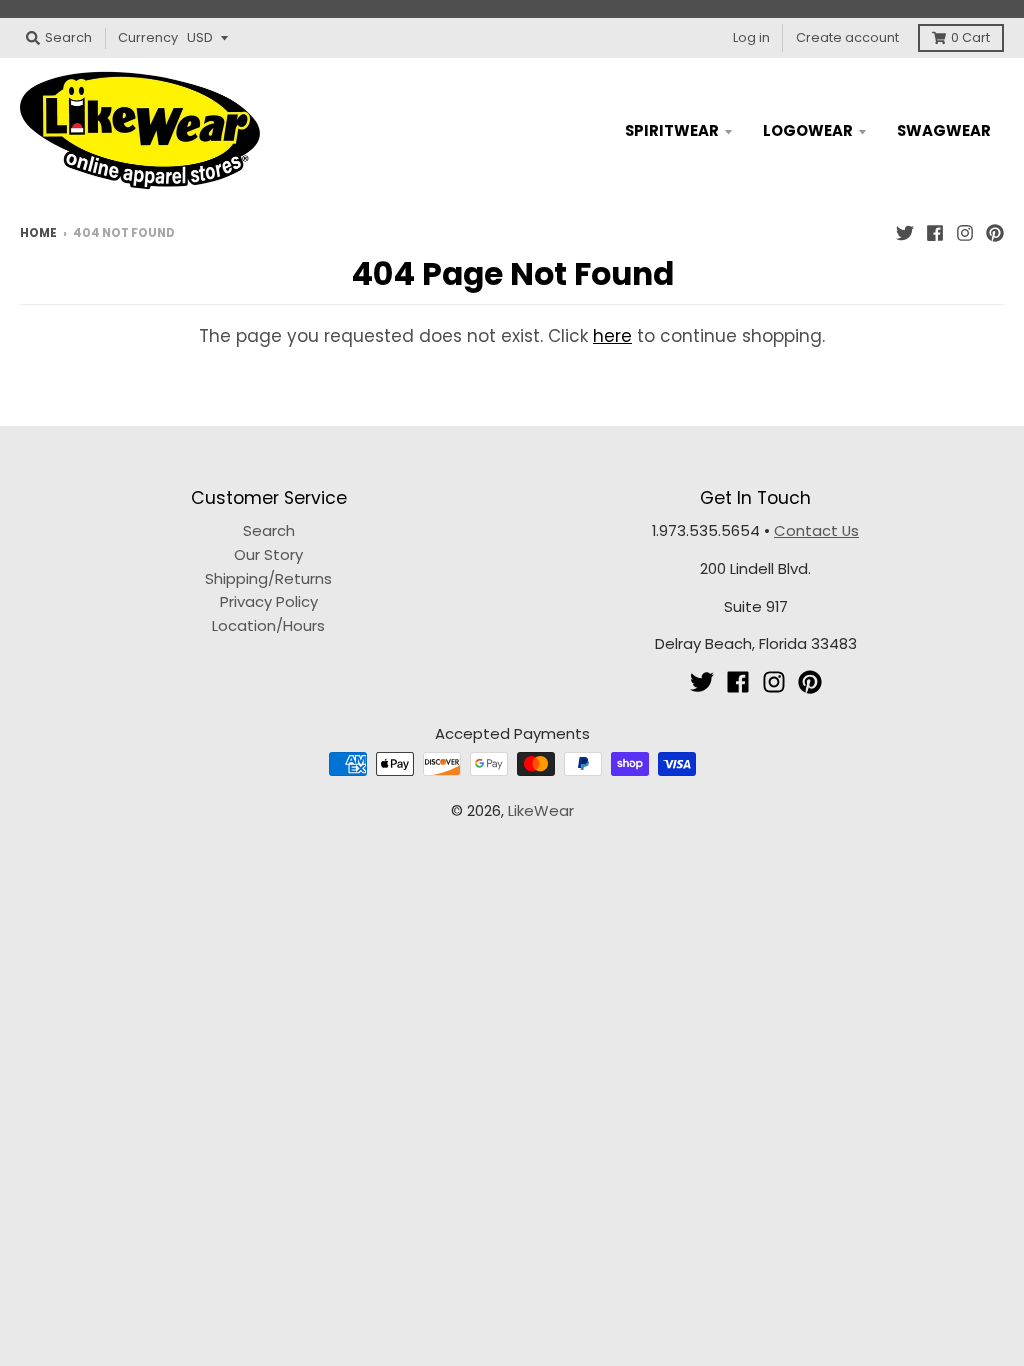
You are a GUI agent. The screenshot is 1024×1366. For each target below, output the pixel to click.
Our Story (268, 554)
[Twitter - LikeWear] (905, 232)
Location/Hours (268, 625)
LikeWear (541, 810)
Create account (847, 37)
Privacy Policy (269, 601)
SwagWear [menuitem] (944, 130)
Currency (148, 37)
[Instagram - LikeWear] (965, 232)
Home (38, 233)
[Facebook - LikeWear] (935, 232)
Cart (970, 37)
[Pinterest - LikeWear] (995, 232)
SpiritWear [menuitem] (672, 130)
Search (269, 530)
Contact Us (816, 530)
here (612, 336)
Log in (751, 37)
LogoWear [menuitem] (808, 130)
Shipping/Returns (268, 578)
